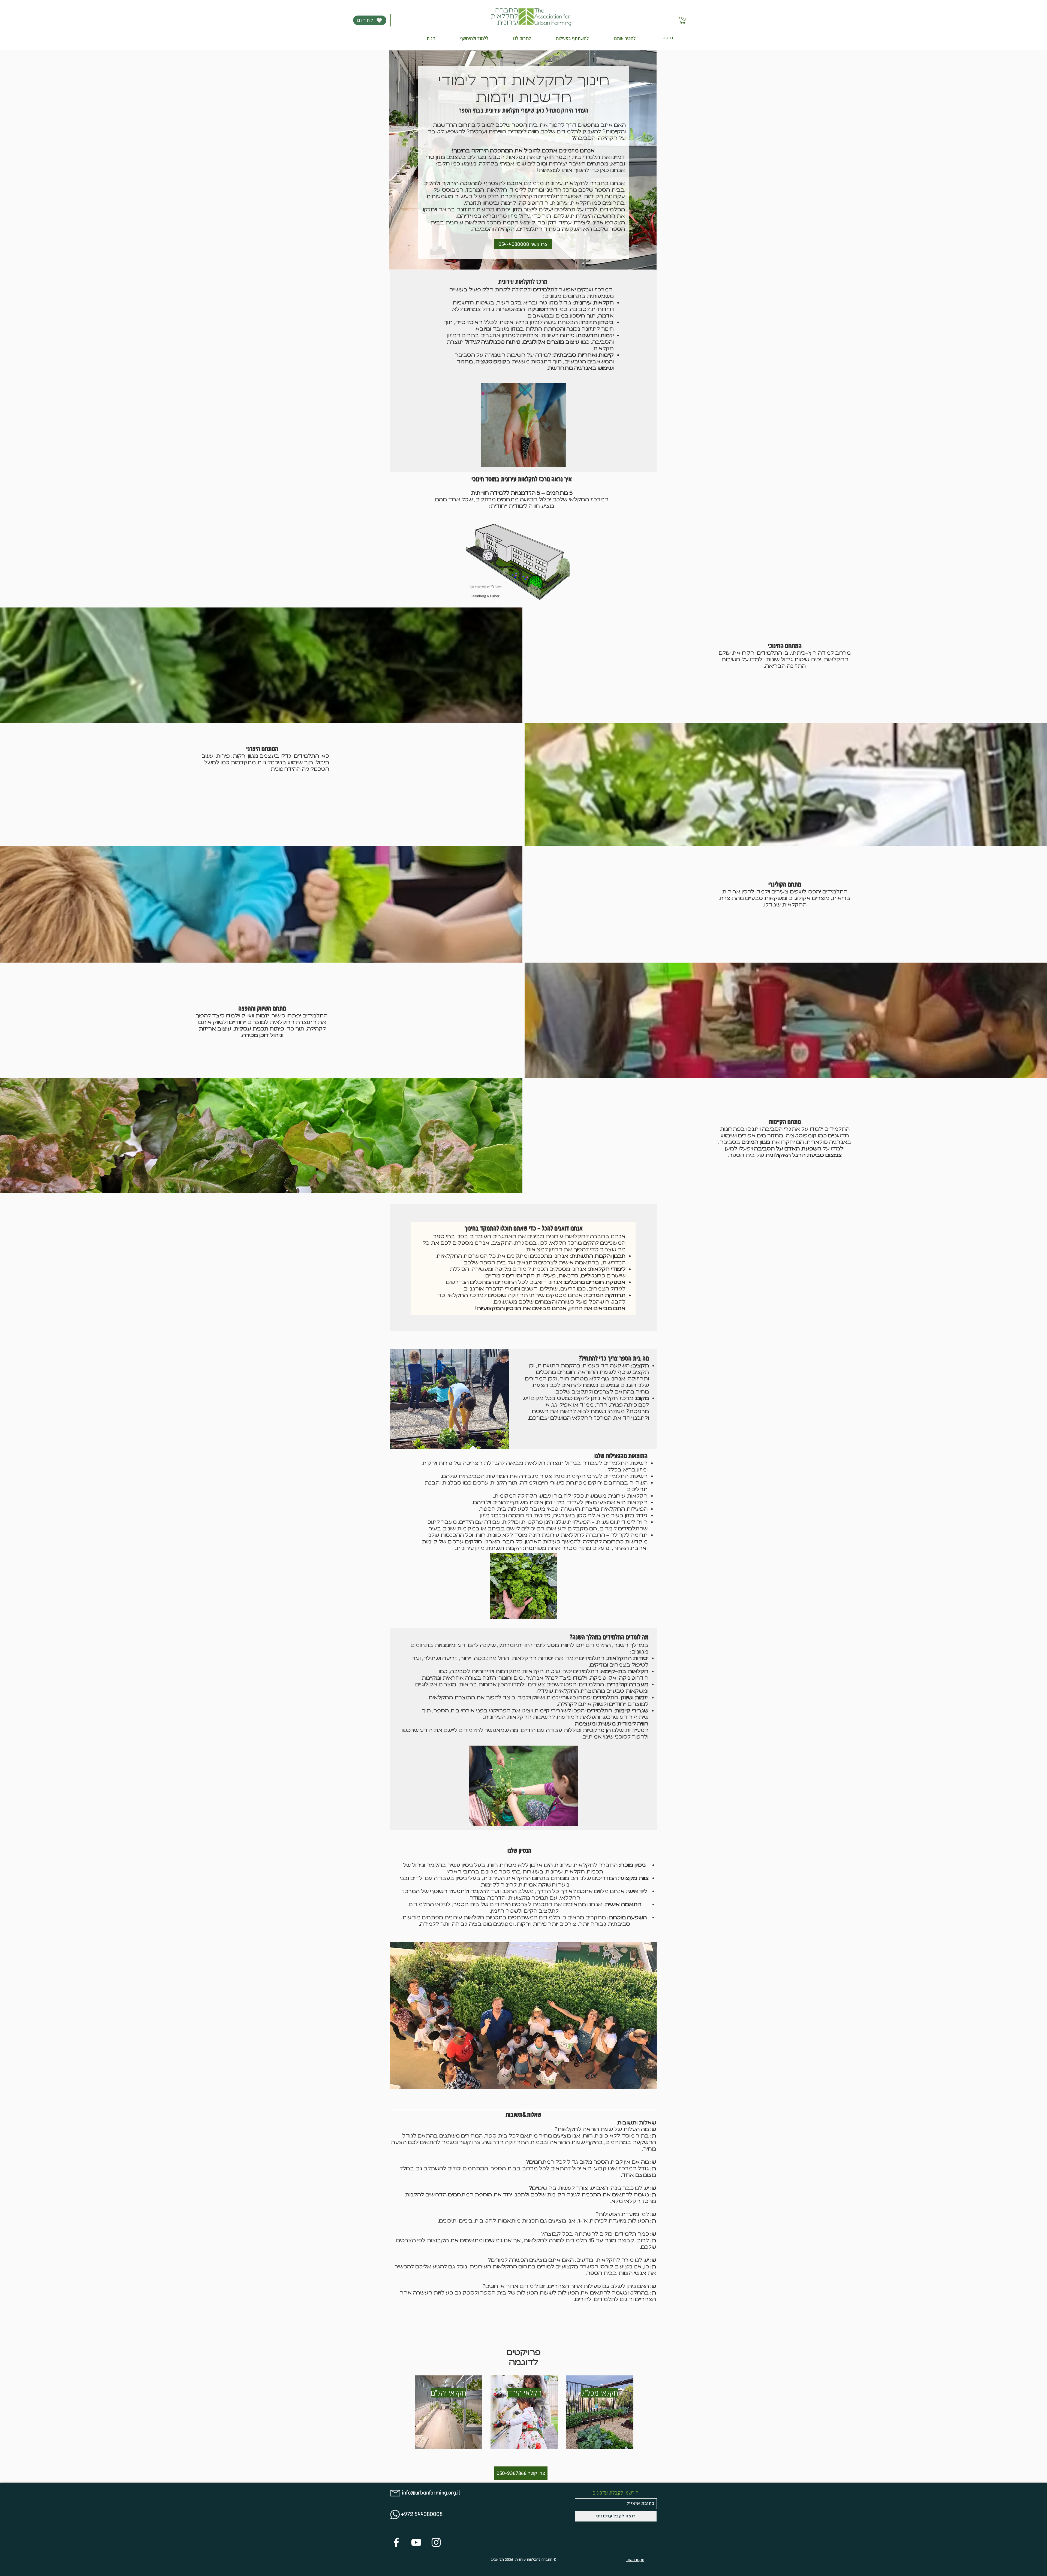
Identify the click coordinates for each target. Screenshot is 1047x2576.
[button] (625, 38)
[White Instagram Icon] (436, 2542)
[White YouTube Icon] (416, 2542)
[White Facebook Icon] (396, 2542)
